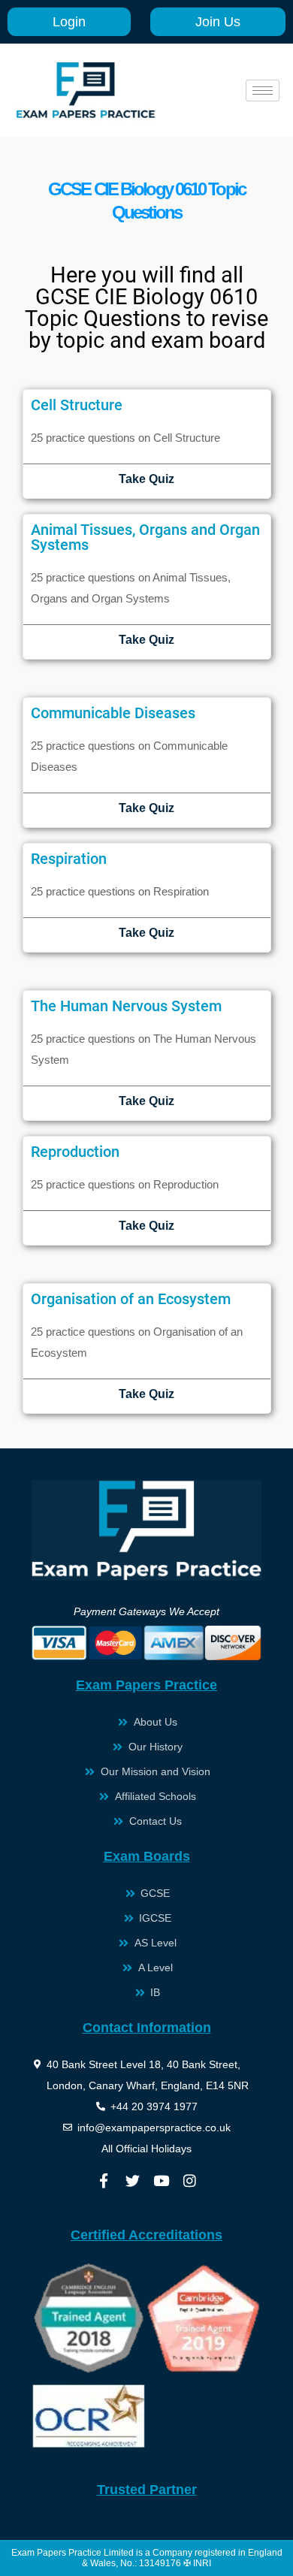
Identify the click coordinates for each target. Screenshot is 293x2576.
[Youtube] (161, 2181)
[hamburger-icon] (263, 91)
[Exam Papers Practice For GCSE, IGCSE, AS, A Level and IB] (86, 90)
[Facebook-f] (104, 2181)
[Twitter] (132, 2181)
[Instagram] (189, 2181)
